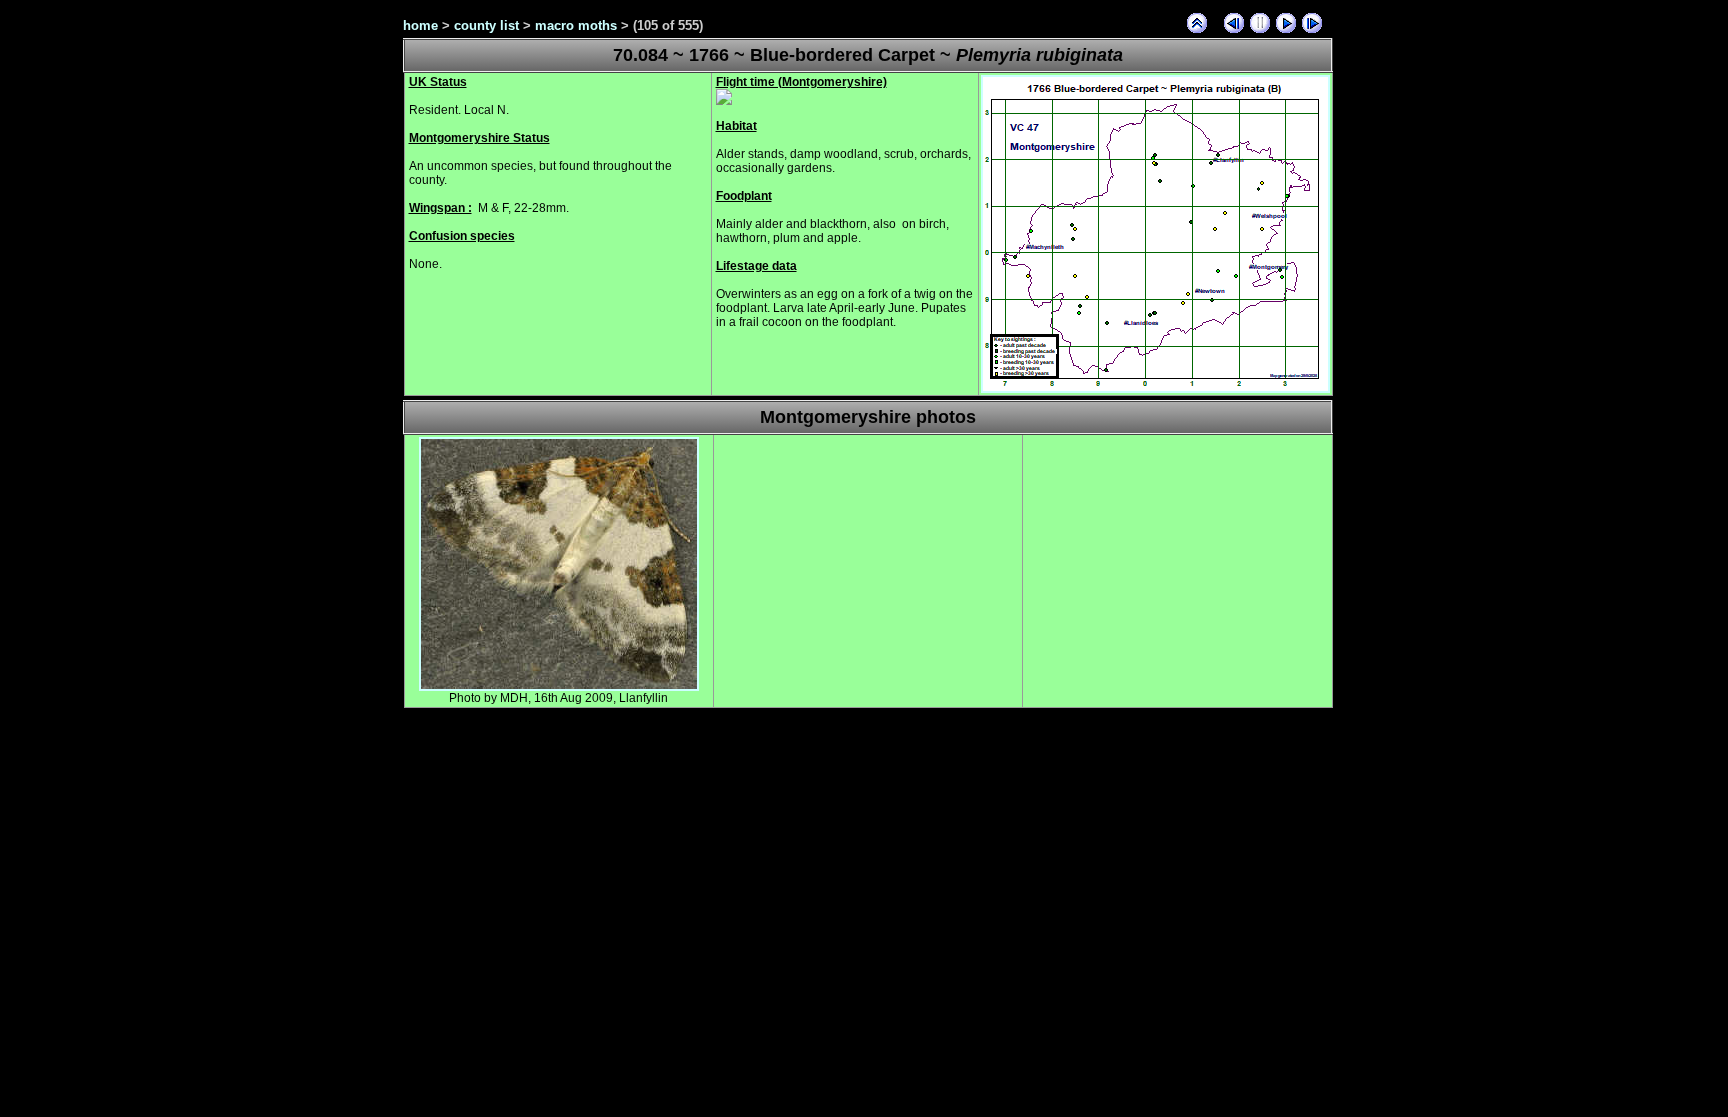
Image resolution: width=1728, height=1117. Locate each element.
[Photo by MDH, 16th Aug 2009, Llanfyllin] (559, 687)
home (420, 25)
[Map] (1155, 389)
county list (486, 25)
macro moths (576, 25)
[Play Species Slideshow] (1286, 23)
